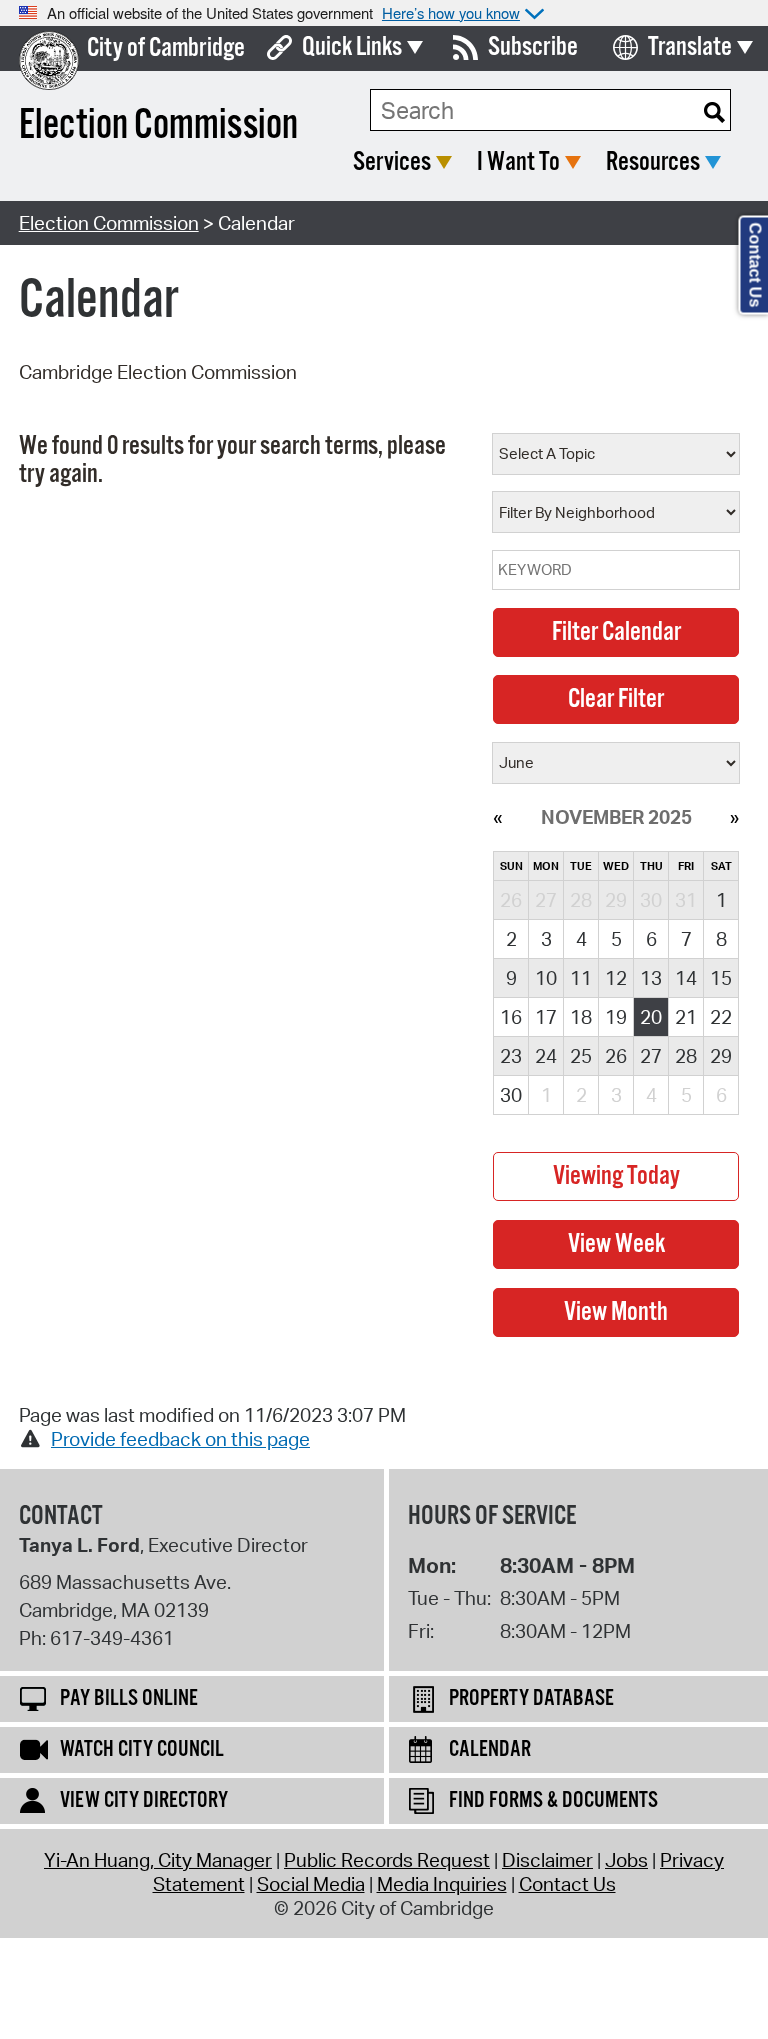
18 (581, 1017)
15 (721, 978)
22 (721, 1017)
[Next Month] (734, 817)
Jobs (626, 1860)
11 (581, 978)
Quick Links (352, 47)
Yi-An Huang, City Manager (158, 1860)
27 (651, 1056)
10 (546, 978)
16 (511, 1017)
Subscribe (533, 47)
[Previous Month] (497, 817)
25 (581, 1056)
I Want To (518, 162)
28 (686, 1056)
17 (546, 1017)
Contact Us (567, 1884)
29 (721, 1056)
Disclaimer (547, 1860)
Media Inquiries (442, 1884)
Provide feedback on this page (180, 1439)
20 (651, 1017)
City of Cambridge (166, 48)
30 (511, 1095)
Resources (653, 162)
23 (511, 1056)
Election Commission (109, 223)
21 (686, 1017)
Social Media (311, 1884)
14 (686, 978)
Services (392, 162)
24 (546, 1056)
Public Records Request (387, 1860)
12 (616, 978)
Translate (690, 47)
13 (651, 978)
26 (616, 1056)
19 (616, 1017)
